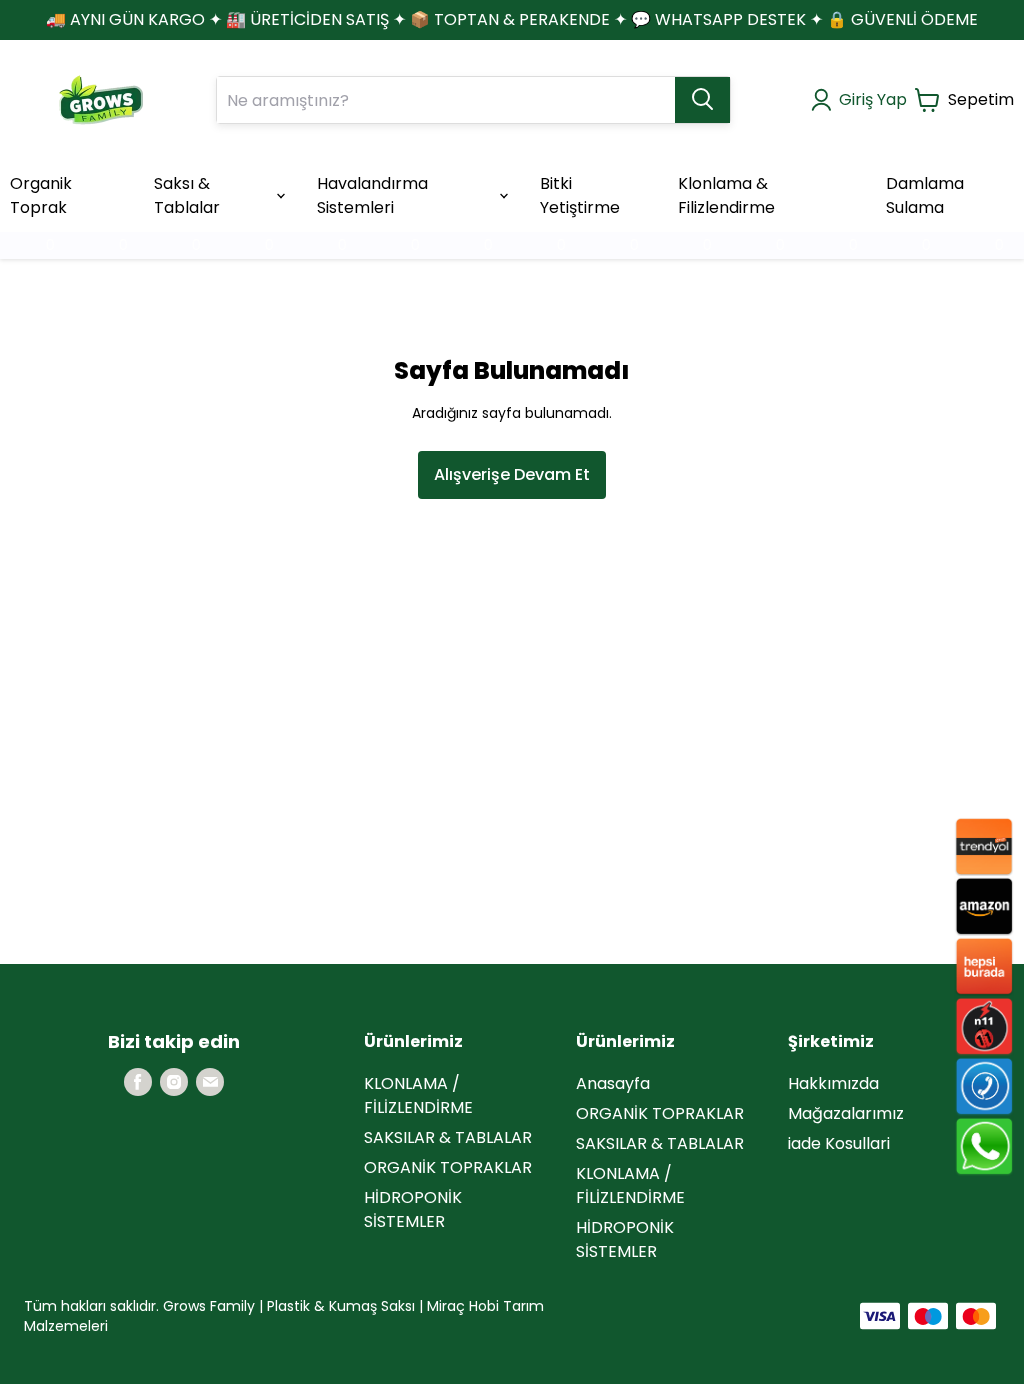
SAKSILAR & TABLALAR (448, 1137)
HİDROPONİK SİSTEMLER (413, 1209)
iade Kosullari (839, 1143)
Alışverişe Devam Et (512, 474)
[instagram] (174, 1082)
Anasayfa (613, 1083)
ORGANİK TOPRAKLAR (448, 1167)
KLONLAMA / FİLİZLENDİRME (418, 1095)
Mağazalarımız (846, 1113)
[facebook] (138, 1082)
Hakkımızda (833, 1083)
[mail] (210, 1082)
